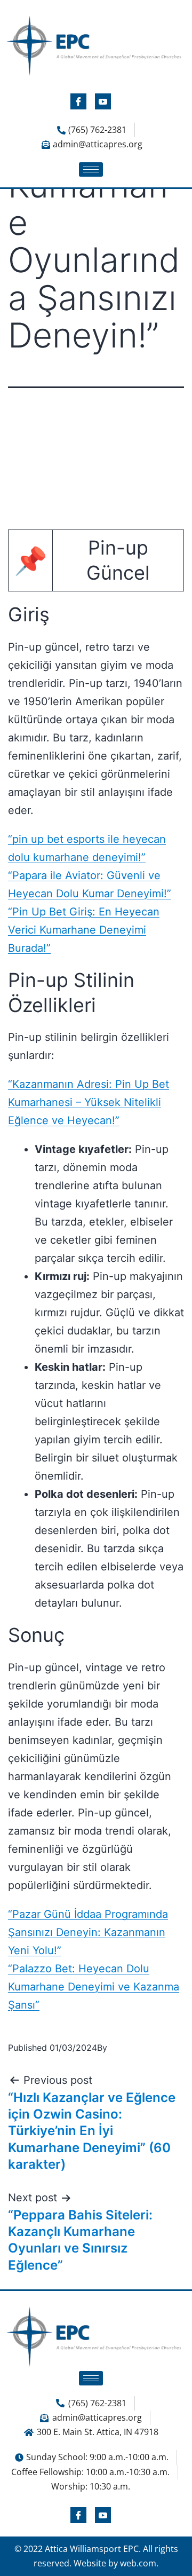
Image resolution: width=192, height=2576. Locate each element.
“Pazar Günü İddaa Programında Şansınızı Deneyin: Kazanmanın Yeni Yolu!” (88, 1932)
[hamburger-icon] (91, 169)
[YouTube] (103, 101)
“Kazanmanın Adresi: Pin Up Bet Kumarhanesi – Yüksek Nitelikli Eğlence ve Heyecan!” (89, 1102)
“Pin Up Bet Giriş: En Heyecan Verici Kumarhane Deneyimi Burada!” (84, 930)
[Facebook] (78, 101)
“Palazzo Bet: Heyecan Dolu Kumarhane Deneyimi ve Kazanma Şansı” (94, 1987)
